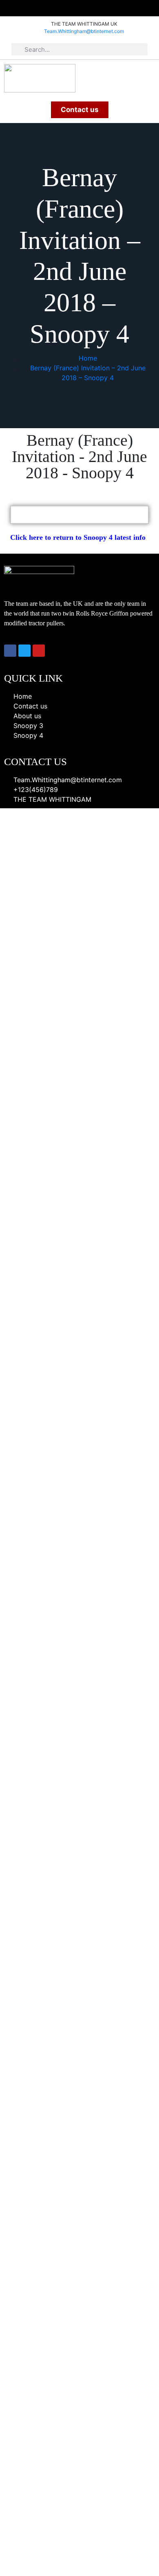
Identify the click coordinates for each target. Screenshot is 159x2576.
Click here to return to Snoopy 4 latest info (78, 537)
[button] (148, 74)
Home (88, 358)
